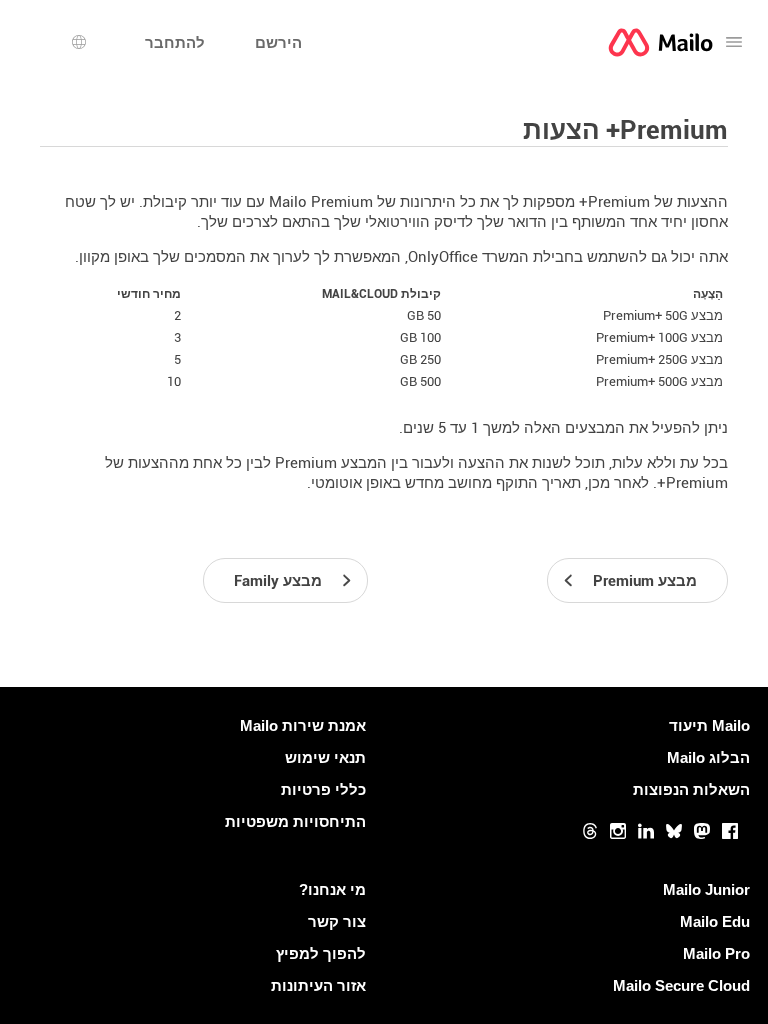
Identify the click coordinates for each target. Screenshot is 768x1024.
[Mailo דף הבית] (660, 42)
